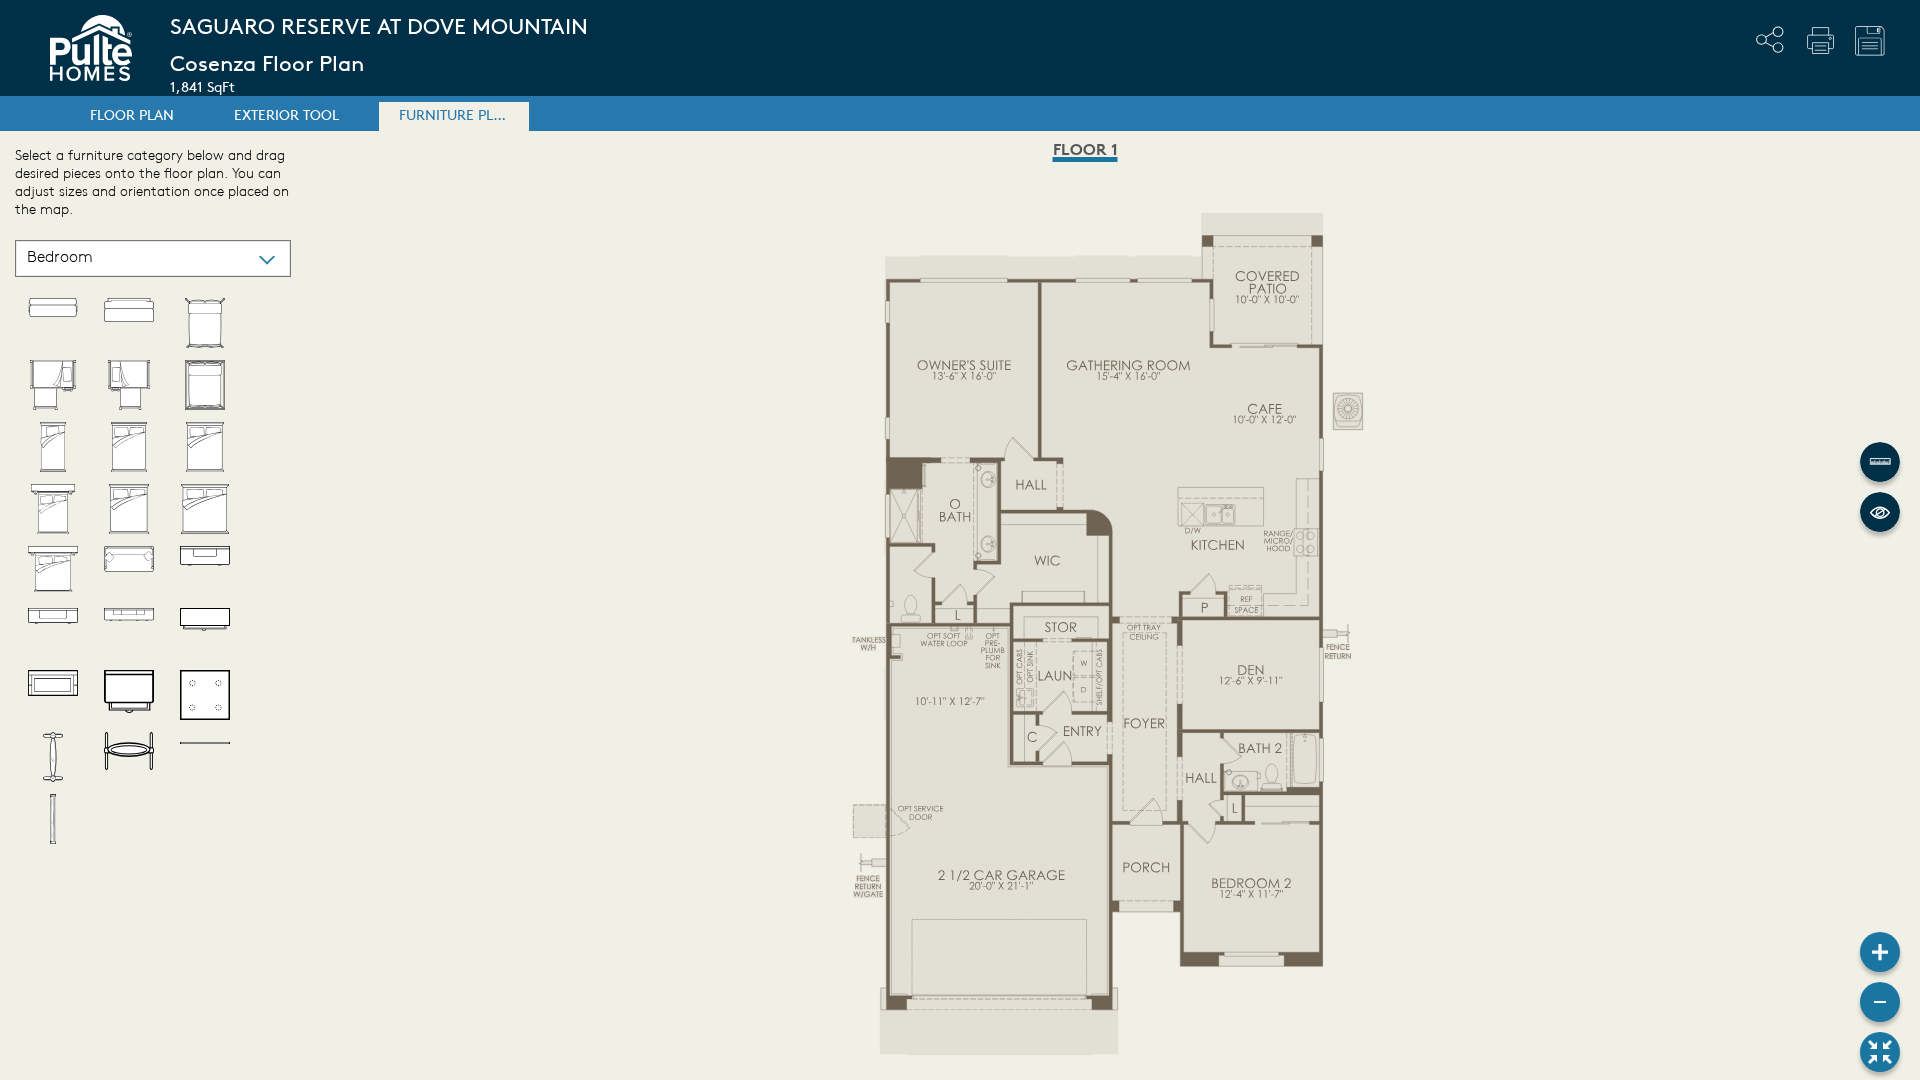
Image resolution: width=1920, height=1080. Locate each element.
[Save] (1870, 41)
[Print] (1820, 40)
